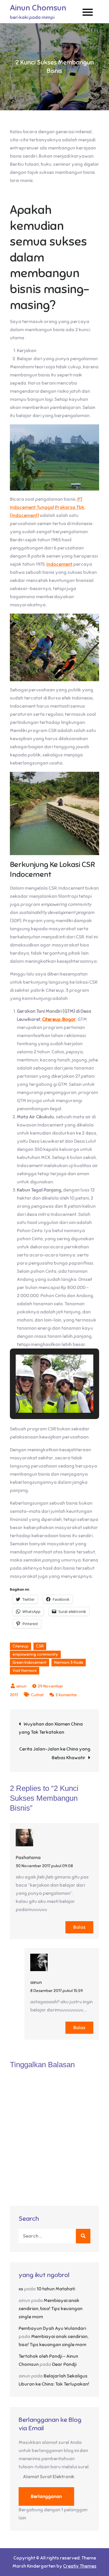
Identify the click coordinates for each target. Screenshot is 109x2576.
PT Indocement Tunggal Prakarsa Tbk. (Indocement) (48, 507)
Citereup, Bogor (59, 1019)
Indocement (59, 564)
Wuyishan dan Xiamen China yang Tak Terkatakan (51, 1728)
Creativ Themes (80, 2566)
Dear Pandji (64, 2364)
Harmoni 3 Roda (69, 1662)
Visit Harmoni (25, 1671)
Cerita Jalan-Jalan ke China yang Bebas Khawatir (55, 1753)
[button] (41, 1397)
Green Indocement (30, 1662)
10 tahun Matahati (56, 2289)
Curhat (37, 1695)
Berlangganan (46, 2496)
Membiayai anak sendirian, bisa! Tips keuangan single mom (51, 2309)
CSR (40, 1646)
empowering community (35, 1654)
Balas (79, 1927)
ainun (21, 1686)
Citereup (20, 1646)
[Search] (83, 2236)
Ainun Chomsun (38, 8)
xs (21, 2289)
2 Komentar (66, 1695)
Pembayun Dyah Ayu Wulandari (52, 2328)
